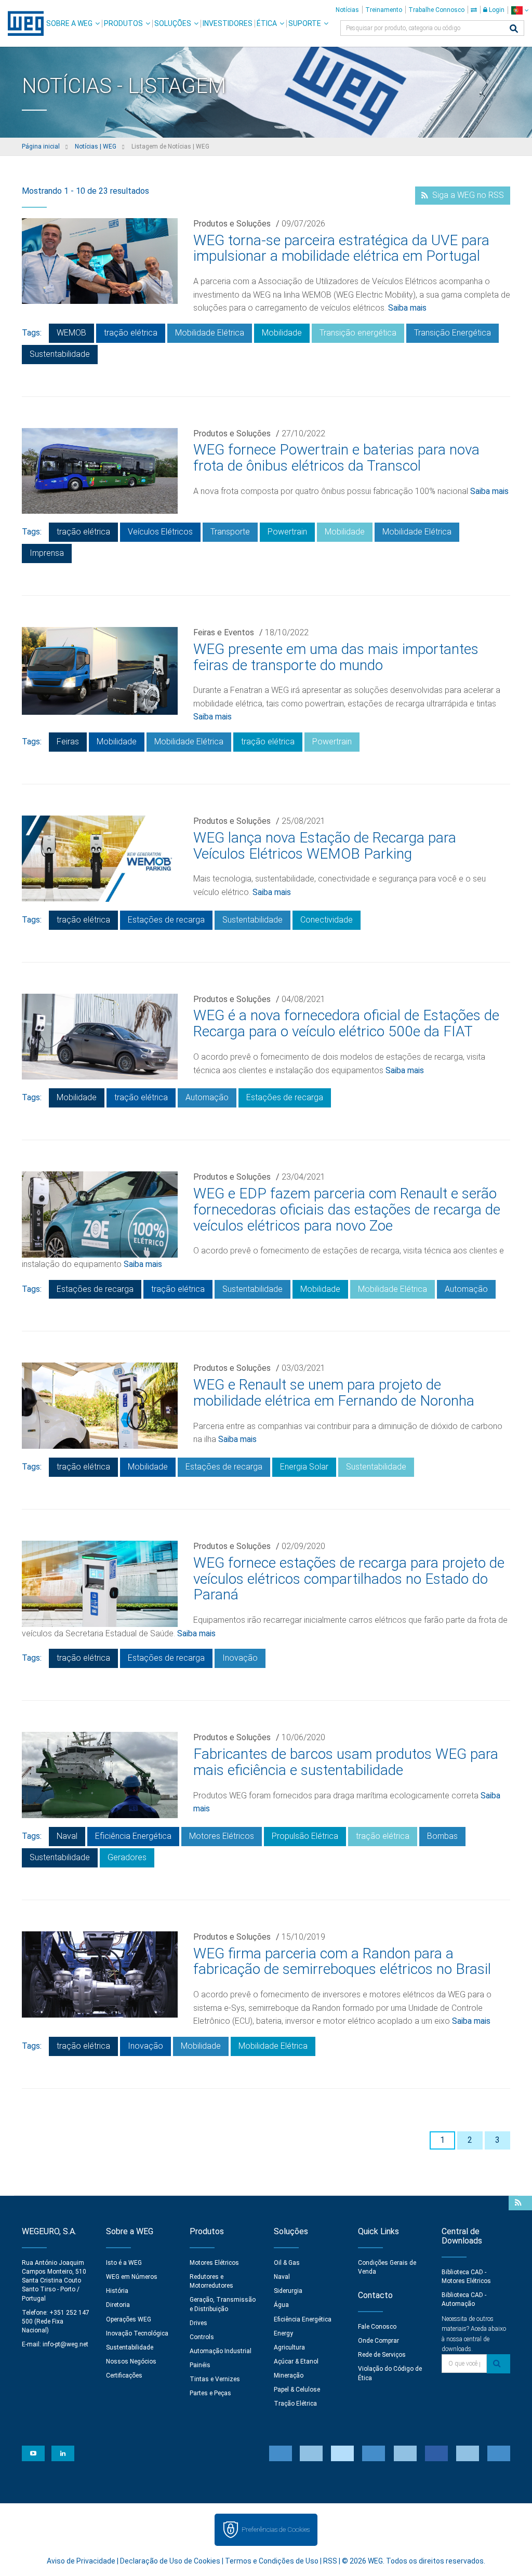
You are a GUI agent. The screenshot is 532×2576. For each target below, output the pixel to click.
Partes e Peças (210, 2393)
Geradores (127, 1857)
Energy (283, 2333)
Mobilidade (282, 333)
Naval (67, 1836)
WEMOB (71, 333)
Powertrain (287, 532)
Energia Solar (304, 1467)
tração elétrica (131, 333)
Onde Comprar (378, 2341)
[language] (520, 10)
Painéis (200, 2365)
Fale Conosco (377, 2327)
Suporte (305, 23)
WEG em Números (132, 2277)
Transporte (230, 532)
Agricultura (289, 2347)
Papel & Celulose (297, 2390)
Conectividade (327, 920)
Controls (202, 2337)
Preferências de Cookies (276, 2530)
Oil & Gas (287, 2263)
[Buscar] (514, 29)
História (117, 2291)
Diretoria (118, 2305)
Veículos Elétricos (160, 532)
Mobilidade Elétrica (210, 333)
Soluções (173, 23)
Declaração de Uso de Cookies (170, 2561)
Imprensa (47, 553)
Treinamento (384, 10)
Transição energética (358, 333)
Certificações (124, 2375)
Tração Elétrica (295, 2404)
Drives (198, 2323)
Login (496, 10)
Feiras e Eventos (224, 632)
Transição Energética (453, 333)
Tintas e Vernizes (215, 2379)
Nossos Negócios (131, 2361)
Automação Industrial (221, 2351)
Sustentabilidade (60, 354)
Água (281, 2305)
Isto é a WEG (124, 2263)
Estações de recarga (166, 920)
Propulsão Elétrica (305, 1836)
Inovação (240, 1658)
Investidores (228, 23)
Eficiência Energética (133, 1836)
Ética (267, 23)
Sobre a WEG (69, 23)
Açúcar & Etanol (296, 2361)
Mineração (289, 2375)
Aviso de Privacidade (81, 2561)
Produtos (123, 23)
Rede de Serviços (382, 2355)
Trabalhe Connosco (436, 10)
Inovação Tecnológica (137, 2333)
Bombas (442, 1836)
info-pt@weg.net (65, 2344)
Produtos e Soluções (232, 224)
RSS (330, 2561)
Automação (207, 1097)
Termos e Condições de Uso (272, 2561)
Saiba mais (407, 308)
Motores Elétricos (222, 1836)
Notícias (347, 10)
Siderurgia (288, 2291)
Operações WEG (129, 2319)
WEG (22, 23)
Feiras (68, 742)
